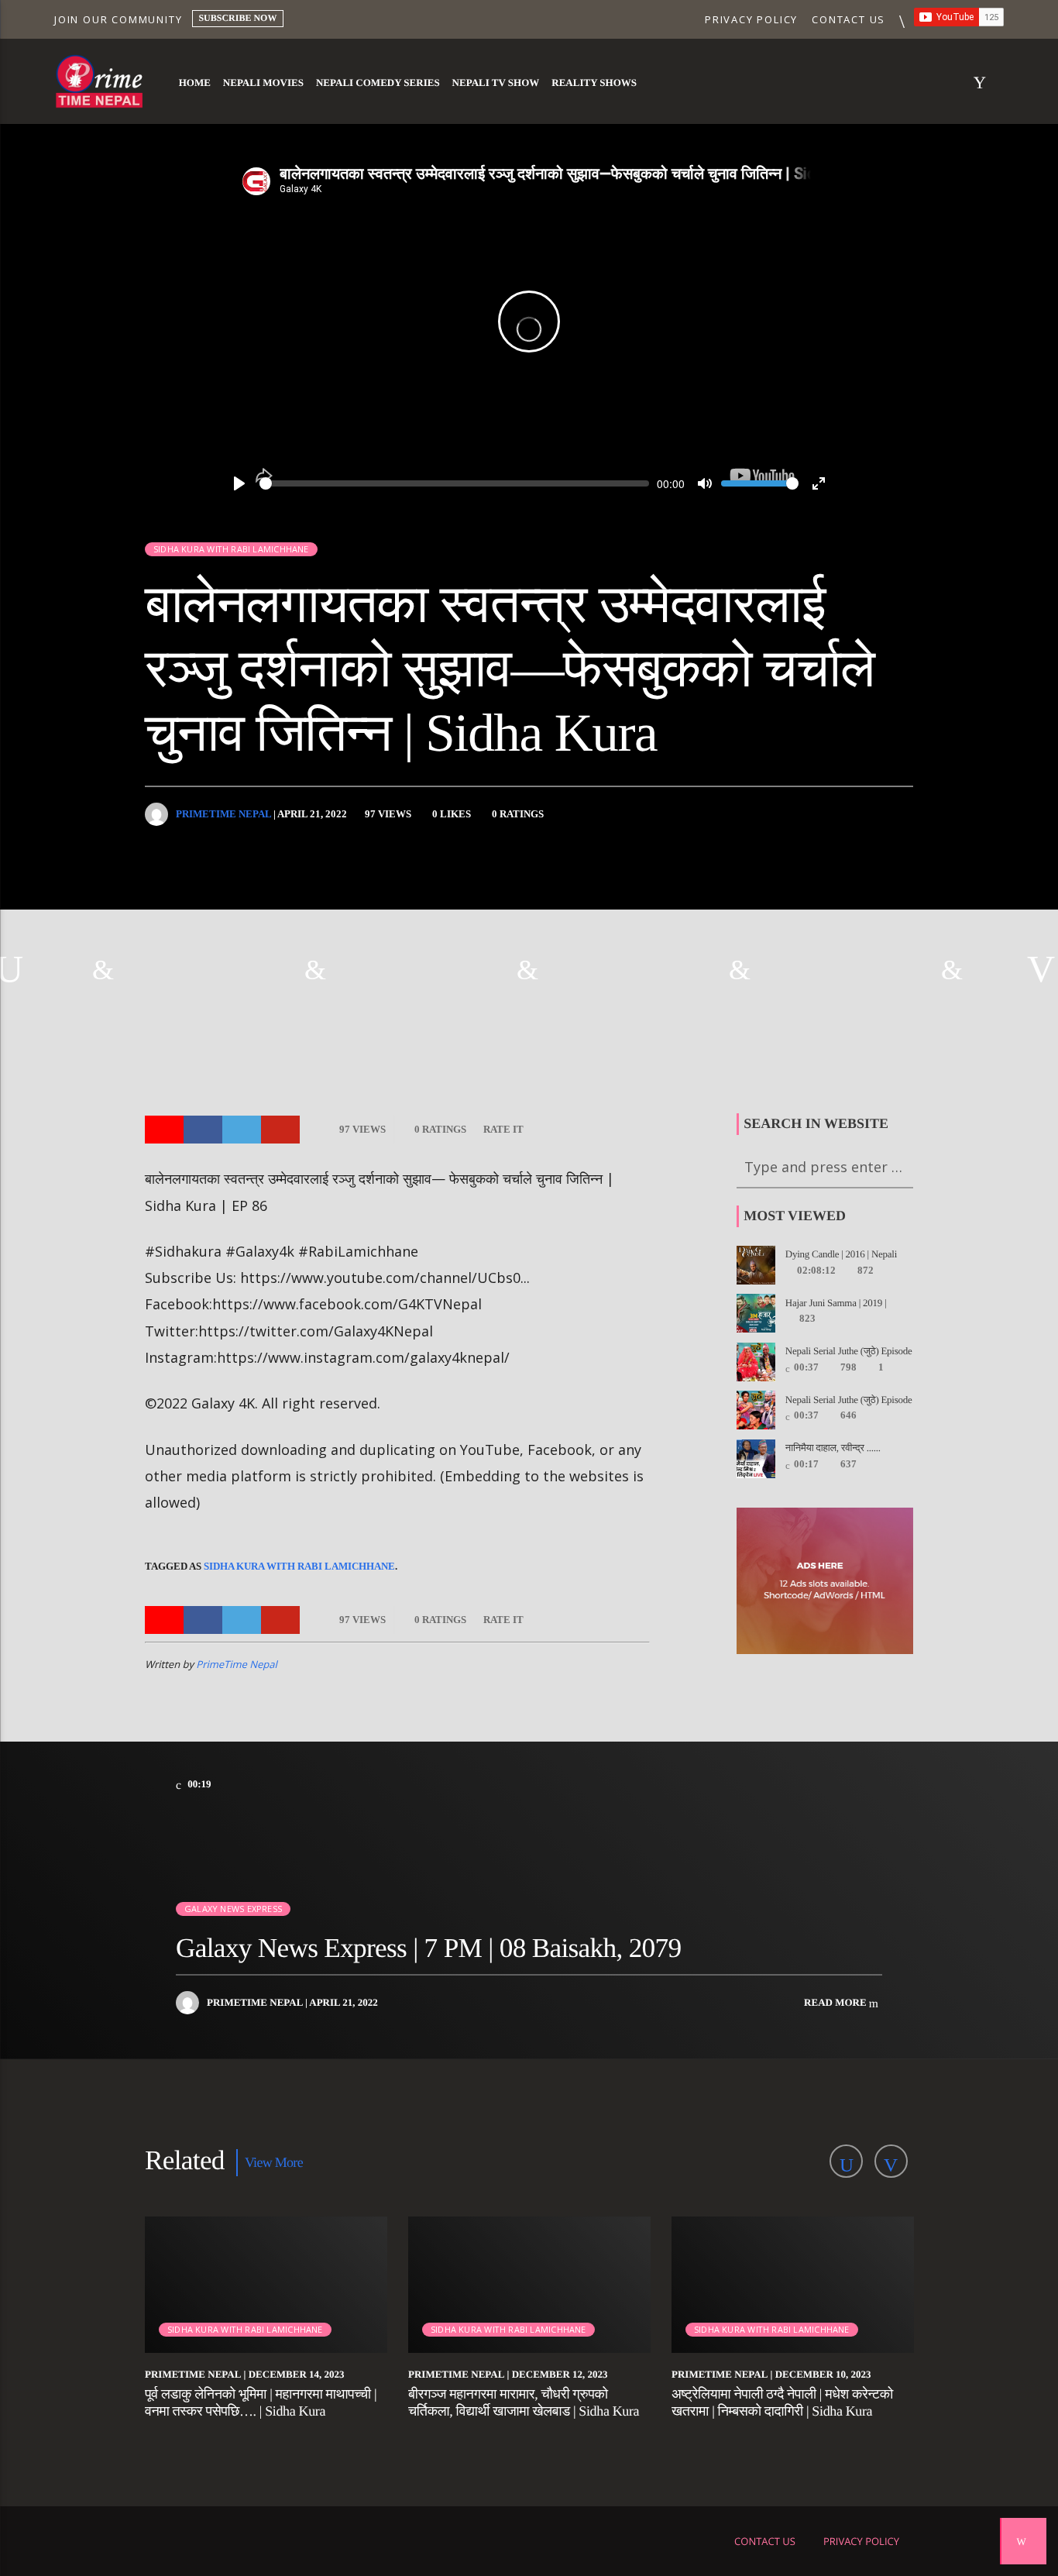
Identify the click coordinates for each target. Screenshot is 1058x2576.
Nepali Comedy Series (378, 83)
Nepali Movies (263, 83)
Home (195, 83)
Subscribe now (237, 18)
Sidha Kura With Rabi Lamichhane (299, 1566)
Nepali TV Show (496, 83)
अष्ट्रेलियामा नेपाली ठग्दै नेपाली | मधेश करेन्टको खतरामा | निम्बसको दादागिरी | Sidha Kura (782, 2402)
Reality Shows (594, 83)
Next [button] (1046, 969)
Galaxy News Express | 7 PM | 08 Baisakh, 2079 (428, 1948)
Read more (836, 2002)
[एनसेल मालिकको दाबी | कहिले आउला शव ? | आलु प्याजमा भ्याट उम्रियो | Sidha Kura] (743, 969)
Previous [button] (12, 969)
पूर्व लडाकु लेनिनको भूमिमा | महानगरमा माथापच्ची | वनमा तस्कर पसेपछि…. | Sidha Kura (261, 2402)
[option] (106, 969)
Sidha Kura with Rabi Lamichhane (231, 549)
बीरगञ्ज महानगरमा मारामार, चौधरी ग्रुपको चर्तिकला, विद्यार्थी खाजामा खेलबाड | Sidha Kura (524, 2402)
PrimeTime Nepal (223, 814)
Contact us (848, 19)
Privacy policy (751, 19)
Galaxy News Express (233, 1909)
